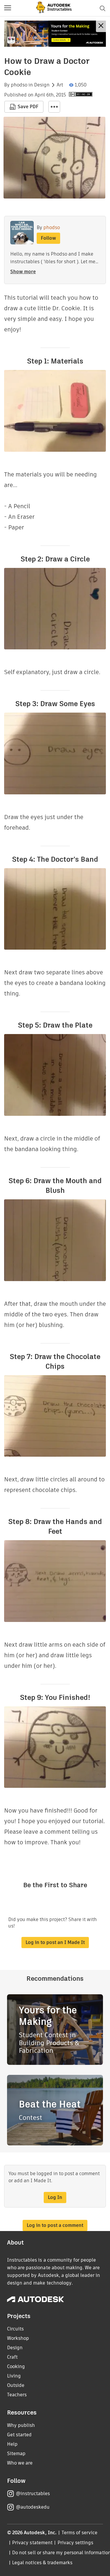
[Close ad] (101, 26)
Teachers (17, 2395)
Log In (55, 2197)
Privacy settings (76, 2543)
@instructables (33, 2494)
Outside (16, 2385)
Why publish (21, 2425)
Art (60, 85)
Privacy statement (32, 2543)
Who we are (20, 2463)
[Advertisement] (55, 34)
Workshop (18, 2338)
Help (12, 2444)
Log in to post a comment (55, 2225)
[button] (8, 8)
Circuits (15, 2329)
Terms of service (80, 2533)
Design (42, 85)
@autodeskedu (33, 2507)
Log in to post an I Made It (55, 1942)
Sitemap (16, 2454)
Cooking (16, 2366)
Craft (12, 2357)
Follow (48, 238)
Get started (19, 2435)
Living (14, 2376)
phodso (19, 85)
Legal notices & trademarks (42, 2563)
